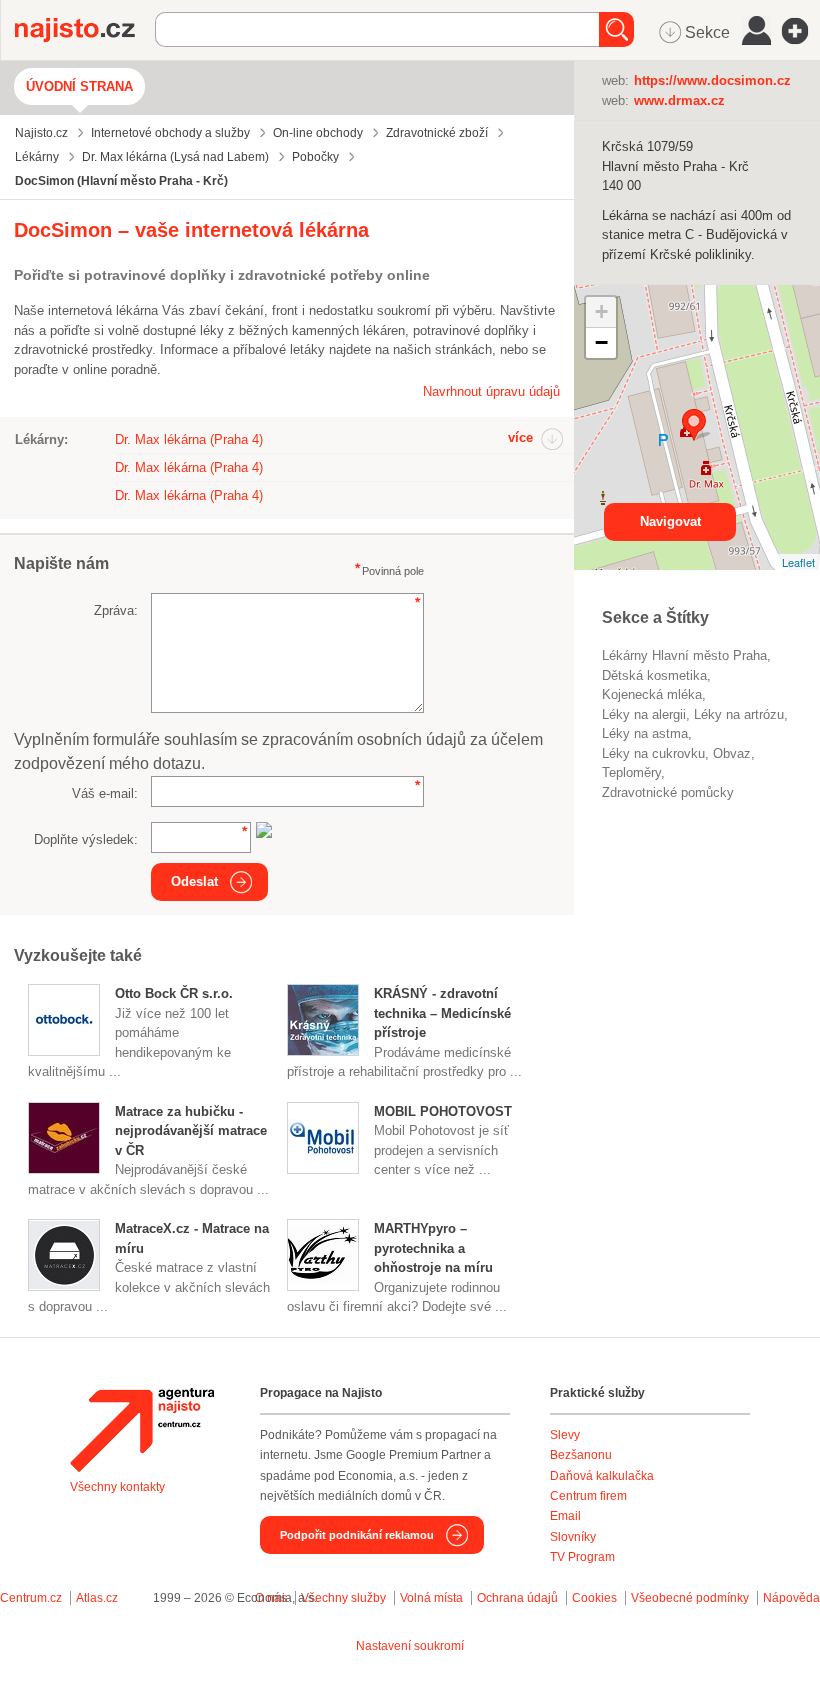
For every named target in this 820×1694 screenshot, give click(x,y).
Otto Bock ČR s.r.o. (174, 993)
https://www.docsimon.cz (712, 80)
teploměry (631, 772)
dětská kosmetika (654, 675)
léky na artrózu (739, 714)
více (520, 437)
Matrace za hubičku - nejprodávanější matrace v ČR (191, 1131)
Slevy (565, 1435)
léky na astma (645, 733)
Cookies (594, 1598)
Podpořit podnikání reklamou (357, 1535)
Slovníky (573, 1537)
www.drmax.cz (679, 100)
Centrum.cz (31, 1598)
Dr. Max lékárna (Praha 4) (189, 439)
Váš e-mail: (105, 793)
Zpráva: (116, 610)
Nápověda (791, 1598)
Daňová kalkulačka (602, 1476)
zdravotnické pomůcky (668, 792)
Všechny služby (345, 1598)
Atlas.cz (97, 1598)
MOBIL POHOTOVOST (443, 1111)
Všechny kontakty (117, 1487)
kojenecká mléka (652, 694)
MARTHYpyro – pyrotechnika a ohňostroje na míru (433, 1248)
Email (565, 1516)
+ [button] (601, 311)
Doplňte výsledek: (86, 839)
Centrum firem (588, 1496)
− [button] (601, 342)
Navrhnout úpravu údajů (491, 391)
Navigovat (670, 521)
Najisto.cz (85, 30)
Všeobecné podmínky (690, 1598)
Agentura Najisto (142, 1430)
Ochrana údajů (517, 1598)
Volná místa (431, 1598)
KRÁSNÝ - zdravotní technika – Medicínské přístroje (442, 1013)
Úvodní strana (79, 86)
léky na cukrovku (653, 753)
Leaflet (798, 562)
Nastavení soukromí (410, 1646)
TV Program (582, 1557)
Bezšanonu (581, 1455)
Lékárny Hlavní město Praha (684, 655)
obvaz (732, 753)
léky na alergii (644, 714)
